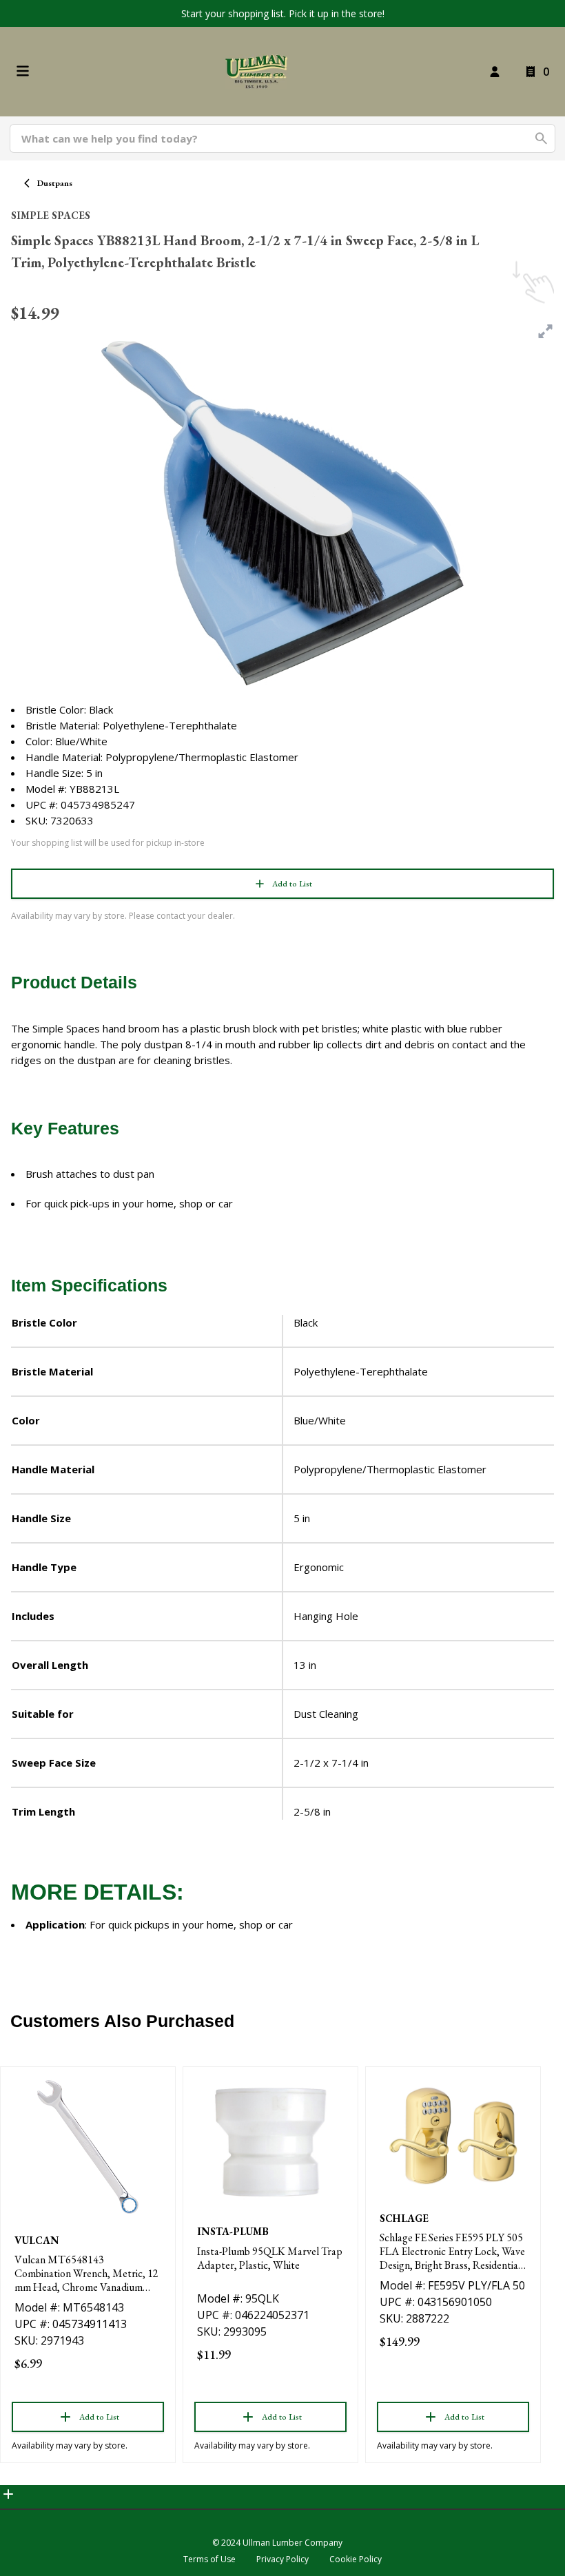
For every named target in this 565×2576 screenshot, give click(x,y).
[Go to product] (88, 2147)
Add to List (292, 884)
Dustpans (55, 183)
